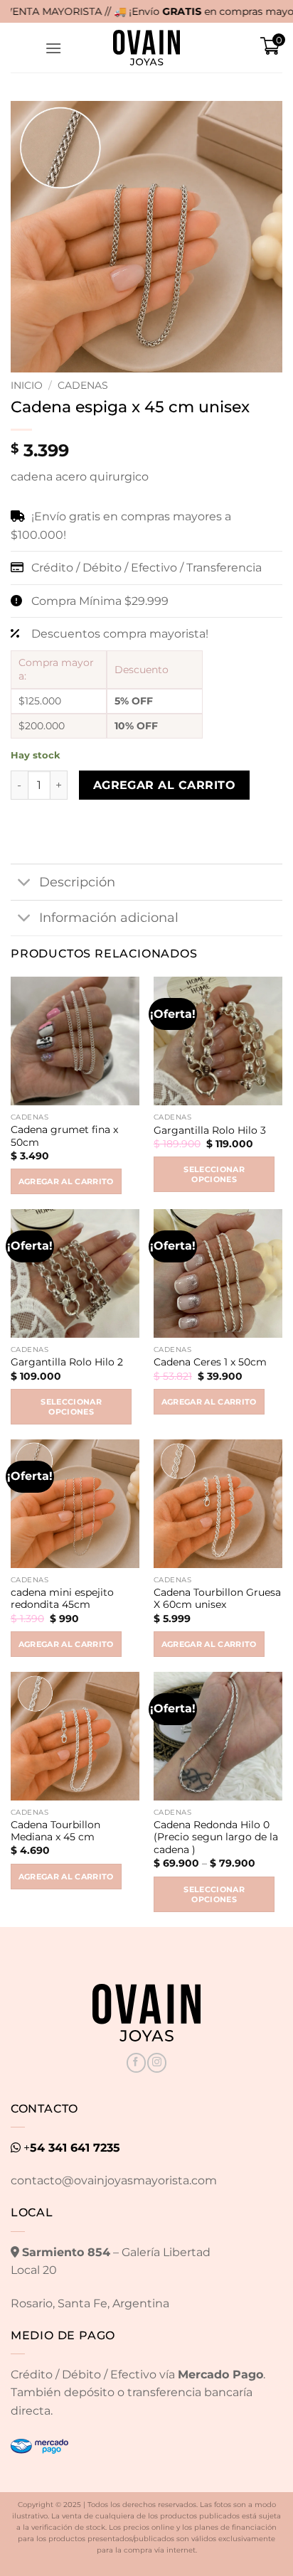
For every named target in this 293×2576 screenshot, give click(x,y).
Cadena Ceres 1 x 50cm (210, 1362)
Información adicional (109, 917)
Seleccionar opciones (214, 1174)
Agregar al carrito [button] (66, 1181)
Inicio (27, 385)
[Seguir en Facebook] (136, 2063)
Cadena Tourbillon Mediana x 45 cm (55, 1831)
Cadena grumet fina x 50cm (64, 1136)
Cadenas (83, 385)
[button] (53, 48)
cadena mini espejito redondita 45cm (62, 1599)
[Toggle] (25, 883)
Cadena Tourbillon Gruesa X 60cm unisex (217, 1599)
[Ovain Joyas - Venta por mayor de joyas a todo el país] (146, 48)
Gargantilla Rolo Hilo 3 (210, 1130)
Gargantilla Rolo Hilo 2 (67, 1362)
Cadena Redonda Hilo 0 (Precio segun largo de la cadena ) (216, 1837)
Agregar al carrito (164, 785)
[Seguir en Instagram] (157, 2063)
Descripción (77, 882)
